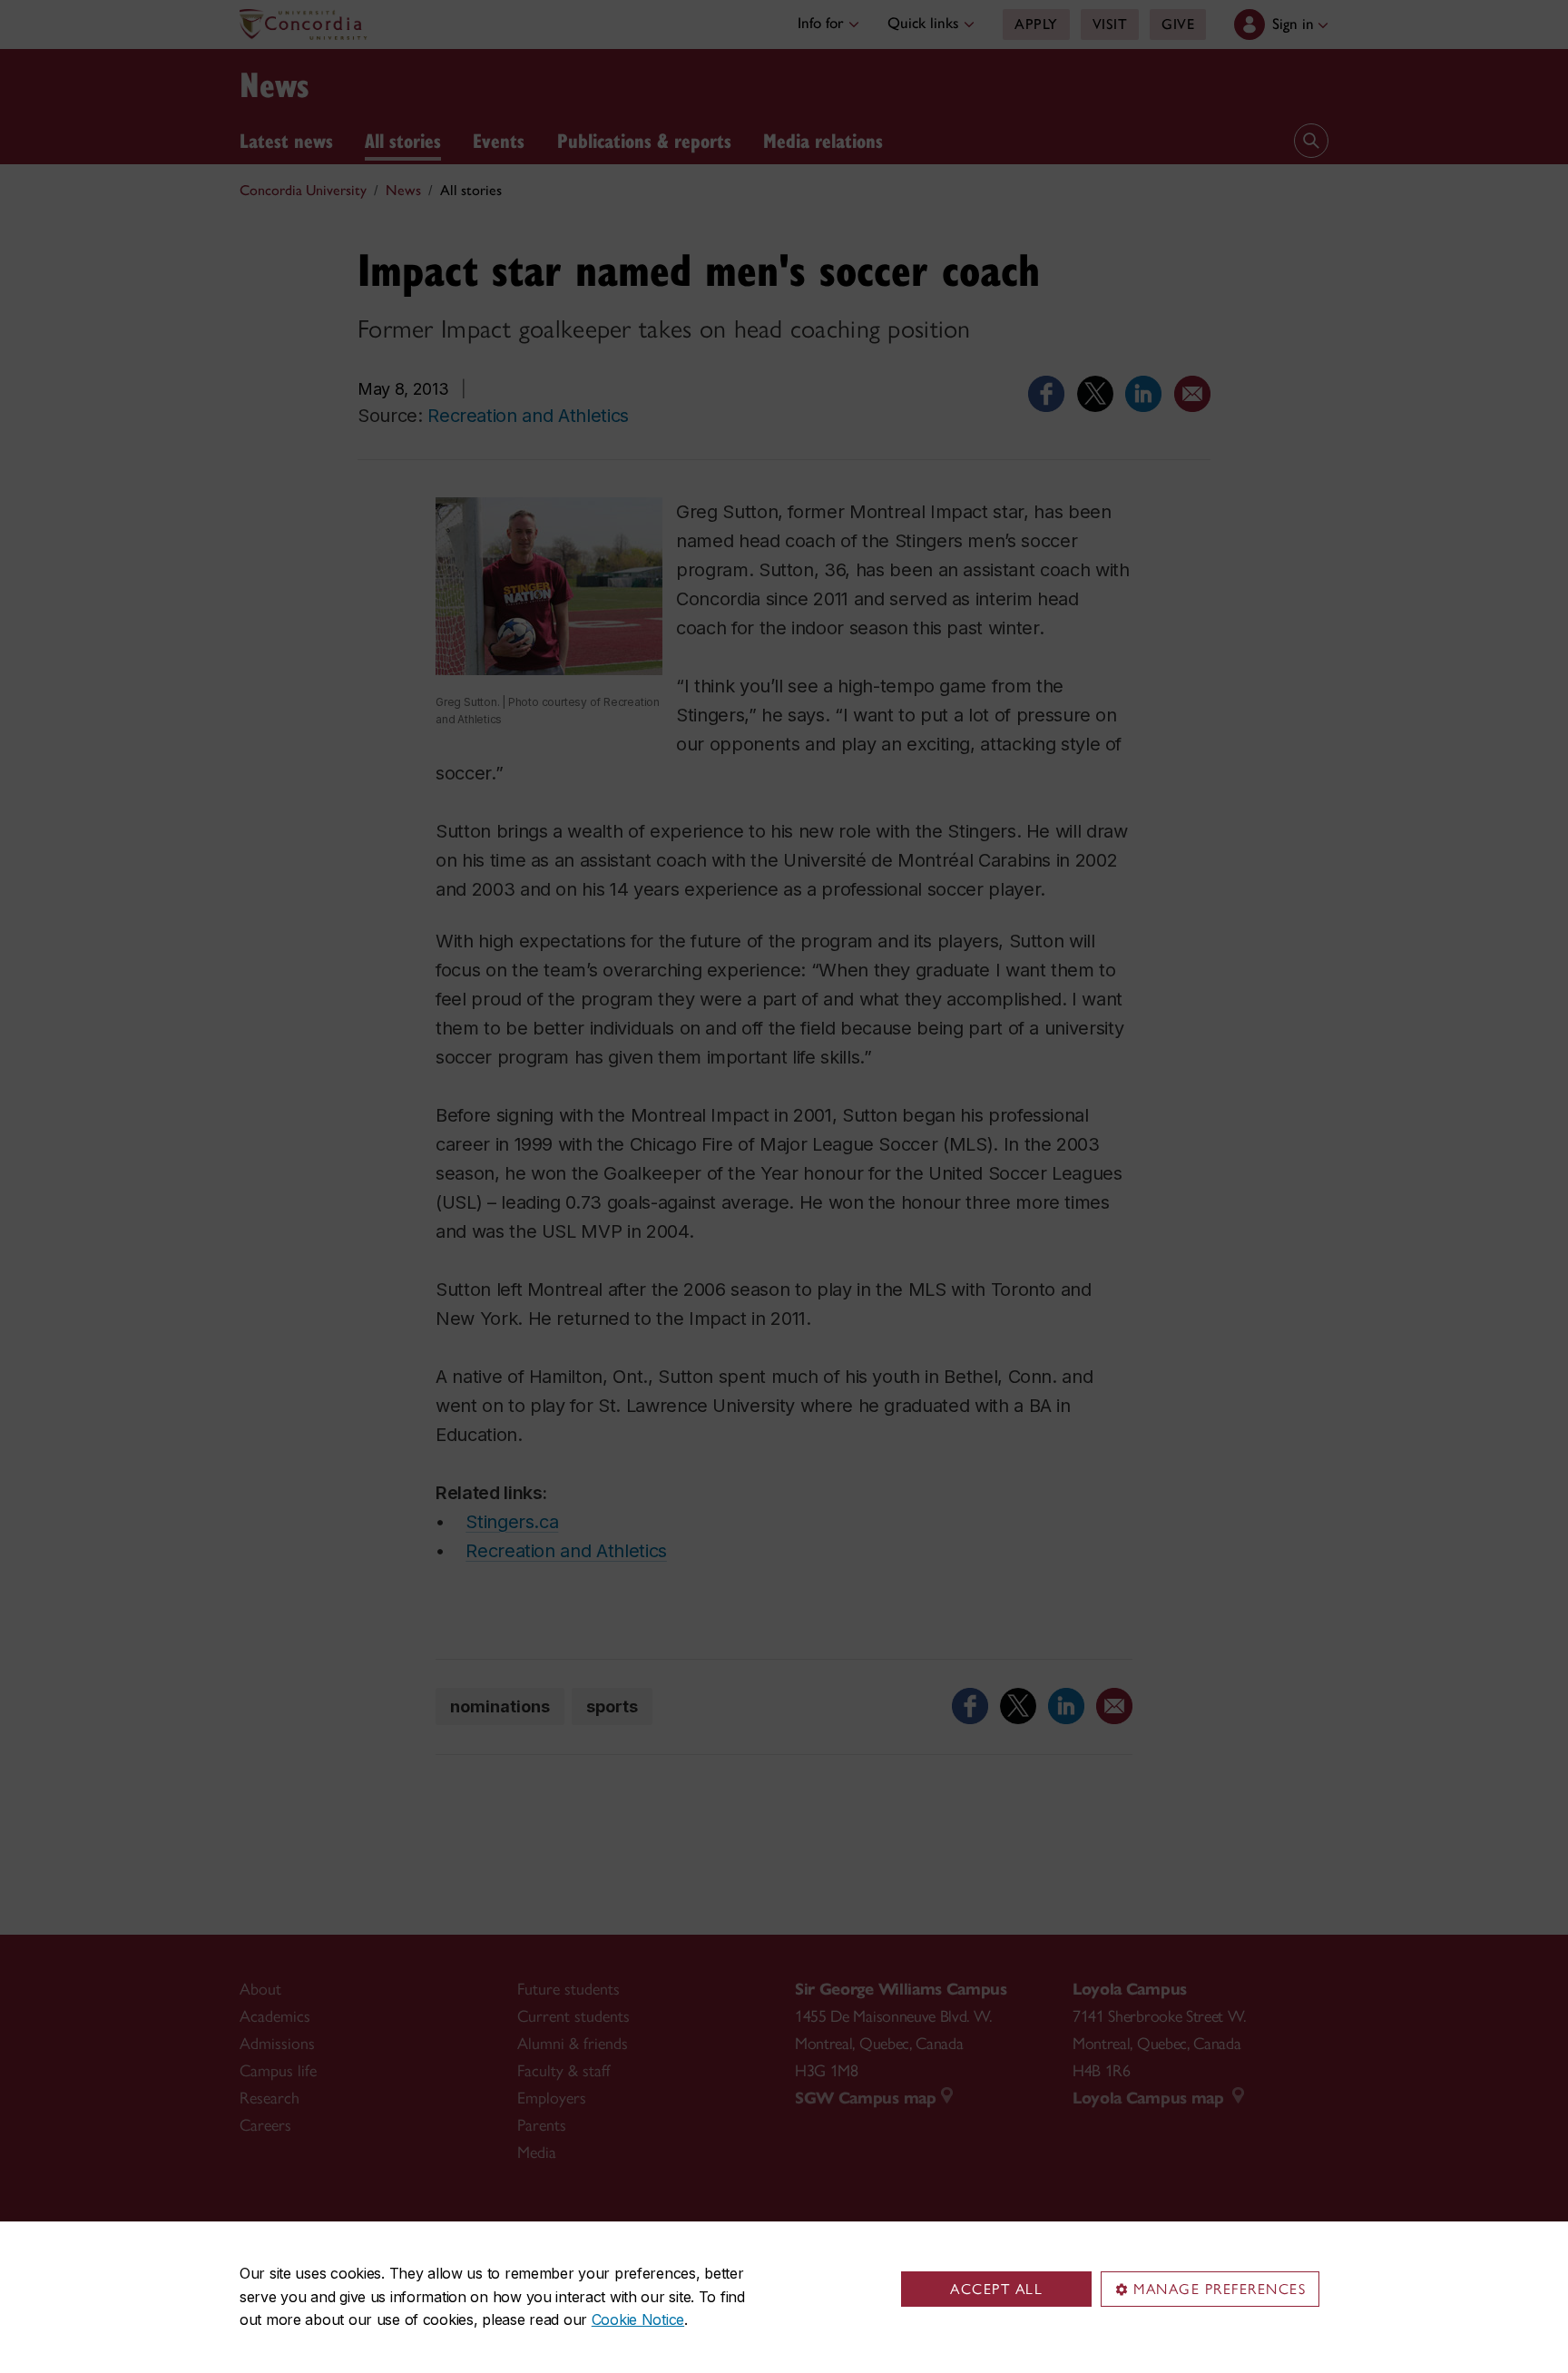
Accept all (996, 2289)
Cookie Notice (638, 2319)
